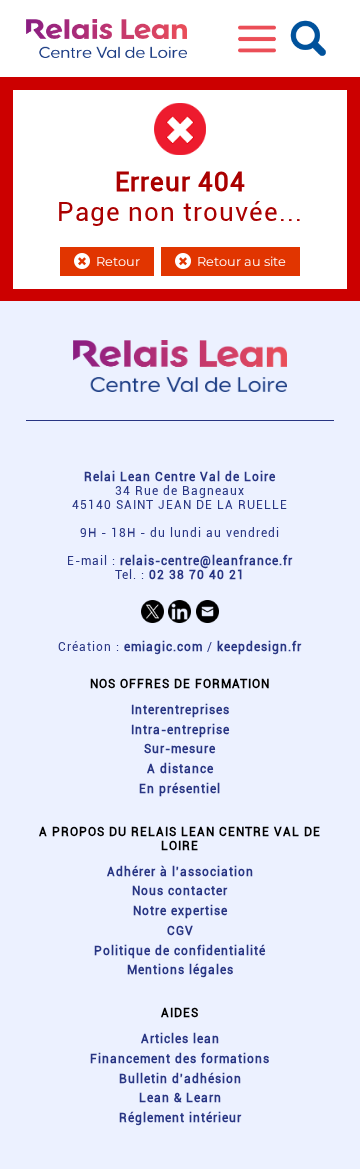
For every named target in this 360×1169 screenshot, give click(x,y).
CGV (180, 931)
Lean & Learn (180, 1098)
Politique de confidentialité (180, 951)
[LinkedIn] (179, 611)
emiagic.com (163, 647)
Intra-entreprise (180, 730)
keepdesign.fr (259, 647)
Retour (118, 261)
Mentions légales (180, 970)
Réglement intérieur (180, 1118)
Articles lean (180, 1039)
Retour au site (241, 261)
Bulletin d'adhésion (180, 1079)
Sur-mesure (180, 749)
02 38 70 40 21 (197, 575)
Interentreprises (180, 710)
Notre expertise (180, 911)
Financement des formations (180, 1059)
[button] (257, 38)
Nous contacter (180, 891)
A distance (180, 769)
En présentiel (180, 789)
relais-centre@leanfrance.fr (206, 561)
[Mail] (207, 611)
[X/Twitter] (152, 611)
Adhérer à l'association (180, 872)
